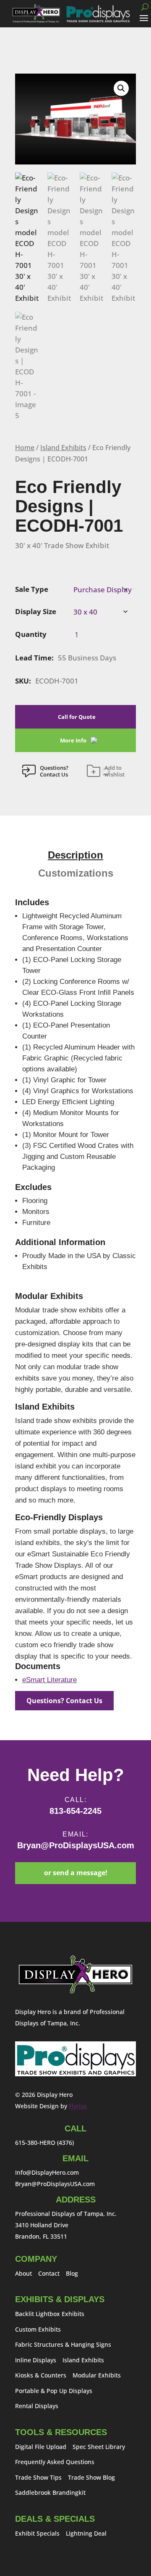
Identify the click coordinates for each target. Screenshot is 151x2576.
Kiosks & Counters (41, 2375)
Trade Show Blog (91, 2477)
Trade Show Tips (38, 2477)
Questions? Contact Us (64, 1701)
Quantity (31, 634)
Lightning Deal (86, 2533)
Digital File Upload (41, 2447)
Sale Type (32, 589)
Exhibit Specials (37, 2533)
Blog (72, 2273)
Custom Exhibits (38, 2329)
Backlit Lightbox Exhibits (50, 2314)
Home (25, 448)
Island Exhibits (63, 448)
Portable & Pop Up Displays (54, 2391)
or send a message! (76, 1873)
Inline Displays (36, 2360)
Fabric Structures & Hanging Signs (63, 2344)
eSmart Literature (49, 1680)
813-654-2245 (75, 1811)
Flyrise (78, 2106)
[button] (121, 88)
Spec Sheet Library (99, 2447)
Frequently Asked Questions (55, 2462)
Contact (49, 2273)
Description (75, 855)
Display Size (36, 611)
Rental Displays (37, 2406)
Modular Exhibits (97, 2375)
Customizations (76, 873)
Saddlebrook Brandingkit (50, 2493)
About (23, 2273)
